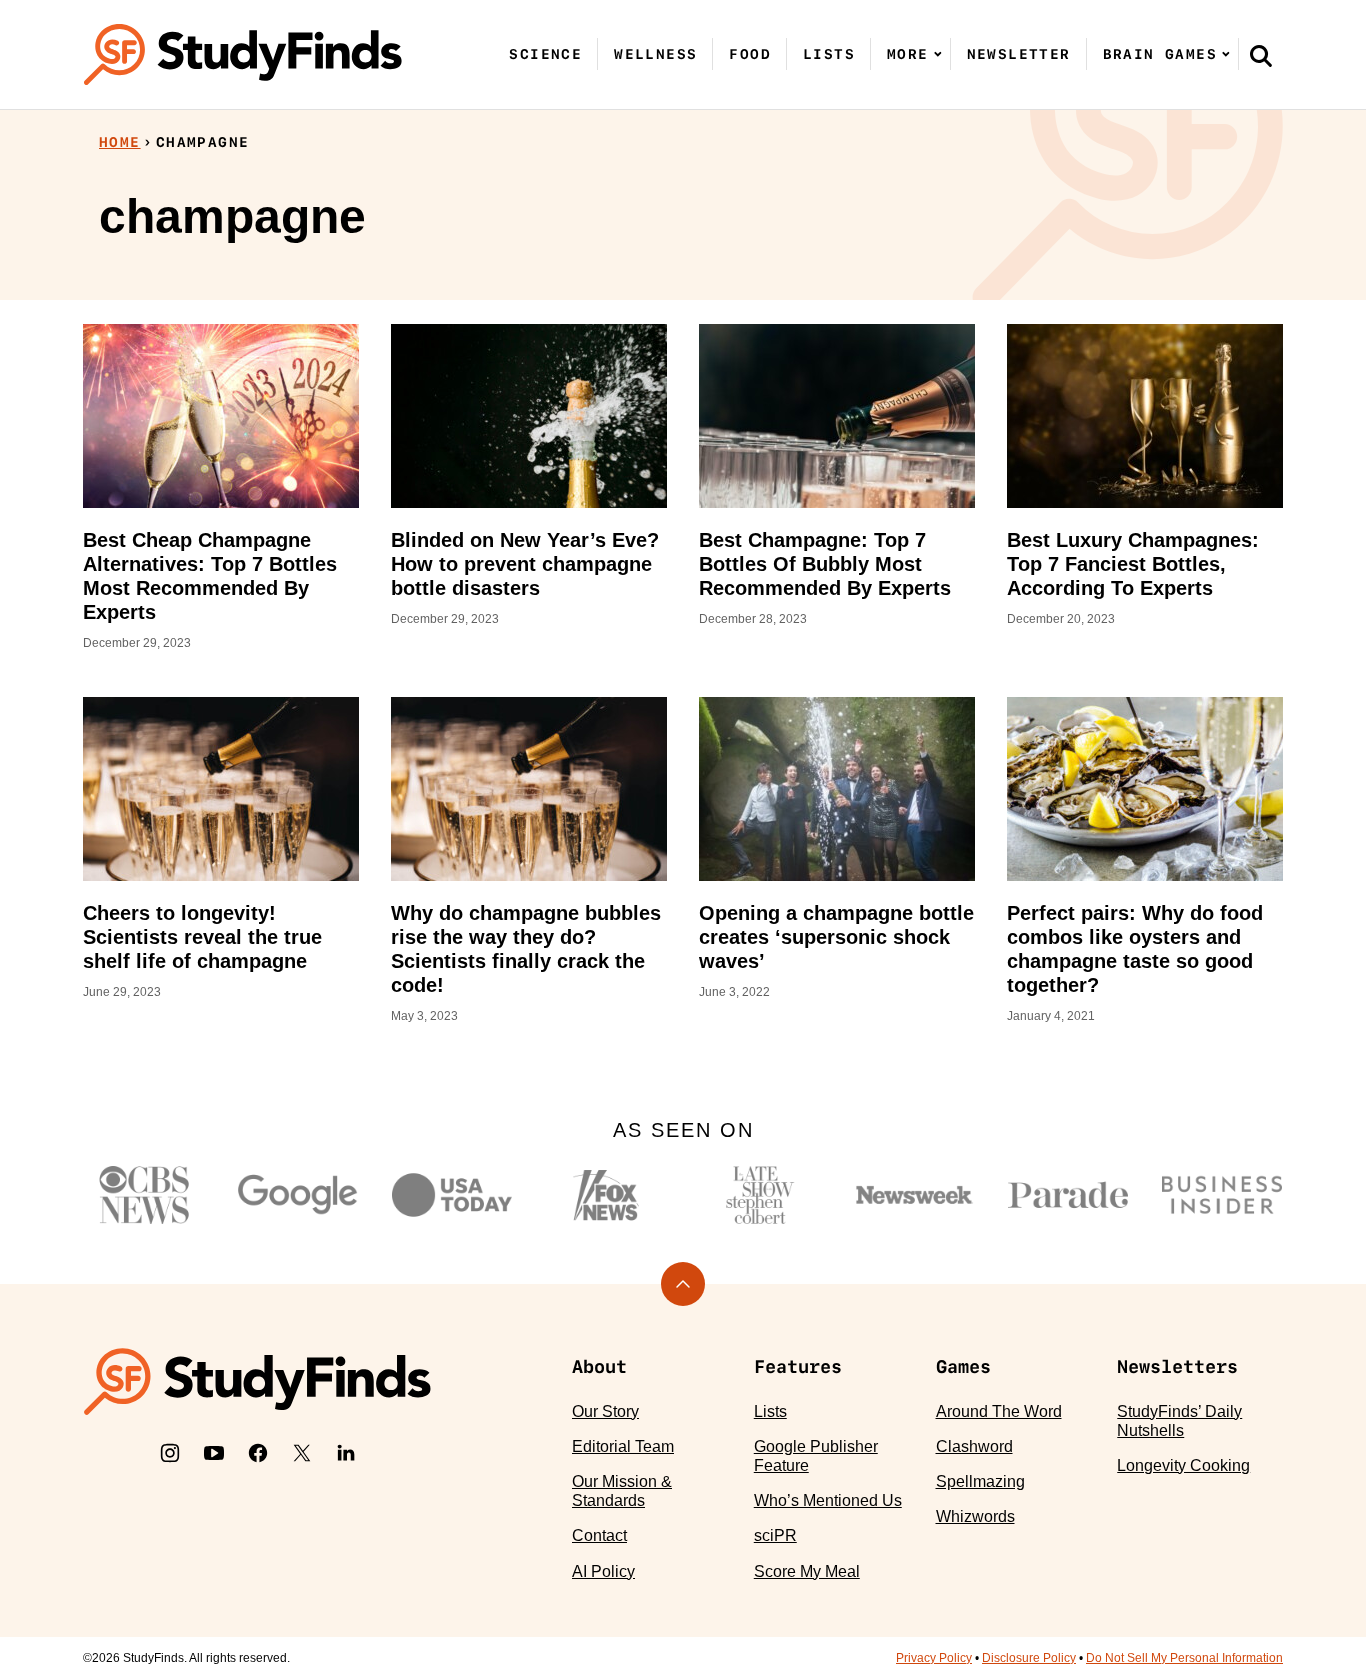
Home (120, 142)
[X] (302, 1453)
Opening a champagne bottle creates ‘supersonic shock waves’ (836, 937)
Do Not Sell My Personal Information (1184, 1658)
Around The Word (999, 1411)
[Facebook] (258, 1453)
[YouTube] (214, 1453)
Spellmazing (980, 1481)
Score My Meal (807, 1571)
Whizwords (975, 1516)
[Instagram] (170, 1453)
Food (750, 54)
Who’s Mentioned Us (828, 1500)
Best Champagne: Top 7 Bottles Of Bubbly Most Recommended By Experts (825, 564)
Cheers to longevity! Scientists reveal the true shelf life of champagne (202, 937)
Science (545, 54)
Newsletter (1019, 54)
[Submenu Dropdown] (938, 54)
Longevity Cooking (1183, 1465)
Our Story (605, 1411)
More (908, 54)
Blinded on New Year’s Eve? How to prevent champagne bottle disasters (525, 564)
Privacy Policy (934, 1658)
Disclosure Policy (1029, 1658)
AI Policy (603, 1571)
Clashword (974, 1446)
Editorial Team (623, 1446)
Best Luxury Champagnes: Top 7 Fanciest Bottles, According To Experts (1133, 564)
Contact (599, 1535)
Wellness (655, 54)
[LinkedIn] (346, 1453)
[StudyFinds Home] (243, 54)
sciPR (775, 1535)
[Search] (1261, 55)
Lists (829, 54)
